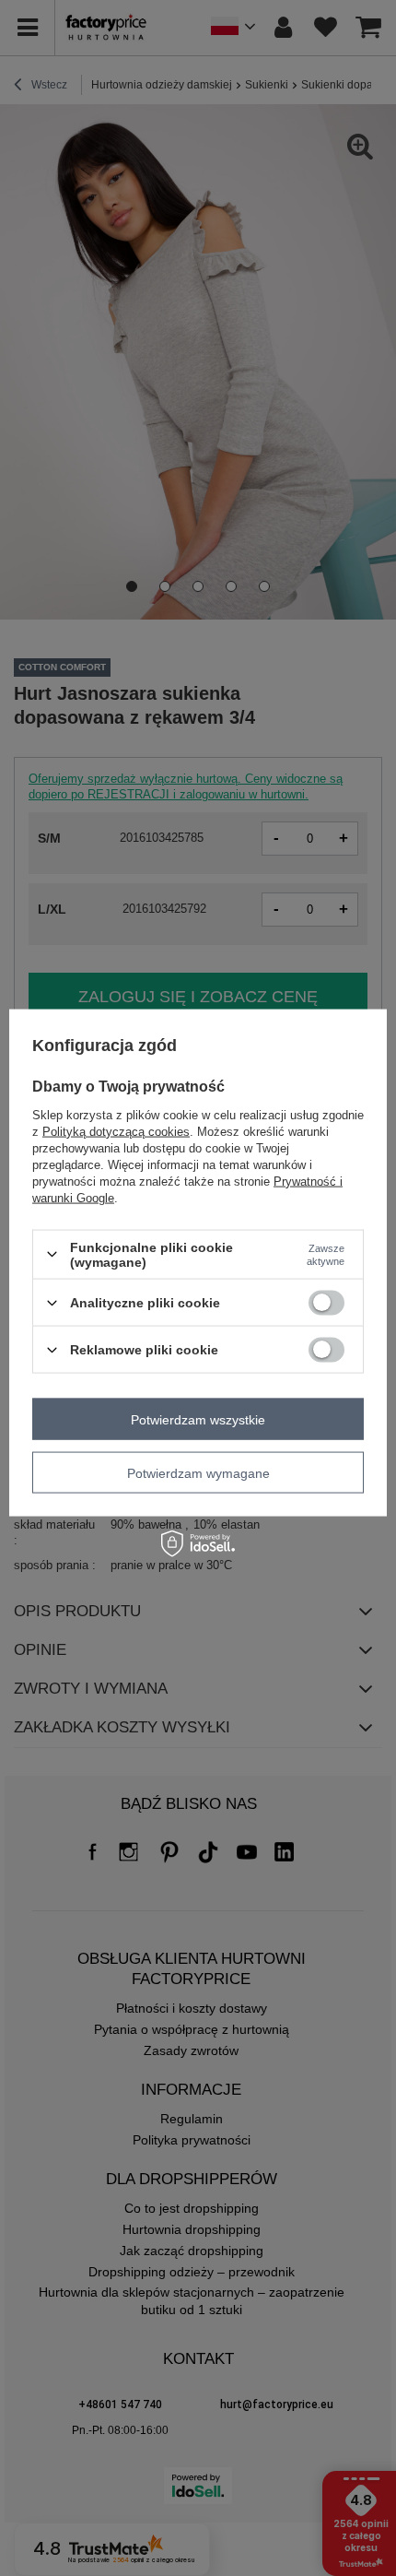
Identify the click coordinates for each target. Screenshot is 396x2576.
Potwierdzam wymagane (198, 1472)
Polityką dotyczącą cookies (116, 1131)
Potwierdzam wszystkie (198, 1419)
